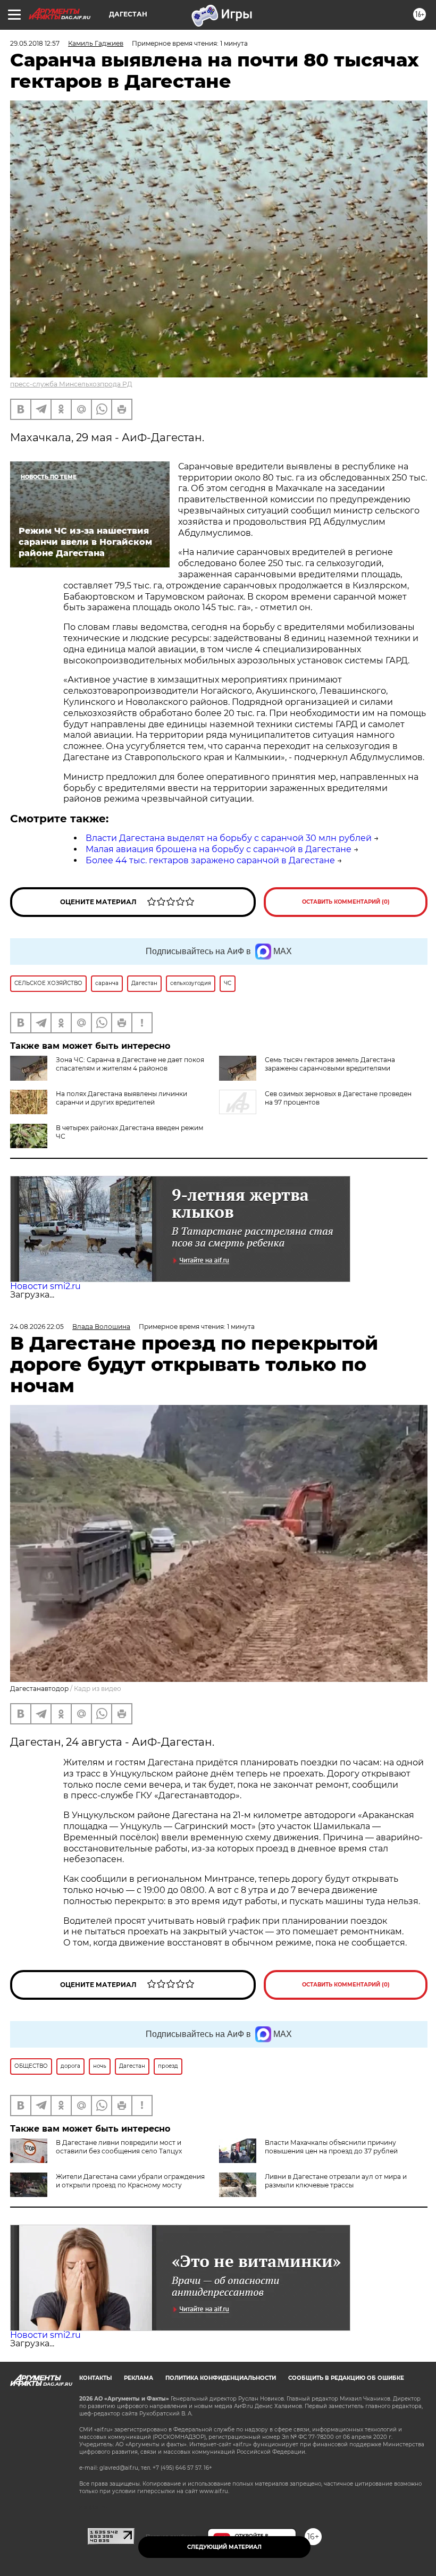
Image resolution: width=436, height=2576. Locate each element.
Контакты (95, 2378)
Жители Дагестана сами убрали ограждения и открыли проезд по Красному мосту (130, 2181)
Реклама (139, 2378)
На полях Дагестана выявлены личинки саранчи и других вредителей (121, 1098)
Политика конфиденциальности (221, 2378)
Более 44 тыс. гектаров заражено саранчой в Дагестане (210, 860)
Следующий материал (224, 2547)
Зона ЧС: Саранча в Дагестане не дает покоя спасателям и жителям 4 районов (130, 1064)
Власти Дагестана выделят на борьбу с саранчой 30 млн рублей (229, 838)
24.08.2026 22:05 (37, 1327)
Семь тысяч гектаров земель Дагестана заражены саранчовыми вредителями (330, 1064)
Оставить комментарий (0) (346, 902)
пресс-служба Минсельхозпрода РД (71, 384)
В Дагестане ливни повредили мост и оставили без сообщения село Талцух (119, 2147)
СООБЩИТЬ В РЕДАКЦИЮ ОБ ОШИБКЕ (346, 2378)
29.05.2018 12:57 (35, 43)
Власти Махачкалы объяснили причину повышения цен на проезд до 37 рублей (331, 2147)
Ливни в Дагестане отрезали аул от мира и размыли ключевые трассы (336, 2181)
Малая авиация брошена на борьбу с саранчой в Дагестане (219, 849)
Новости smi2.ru (45, 1286)
